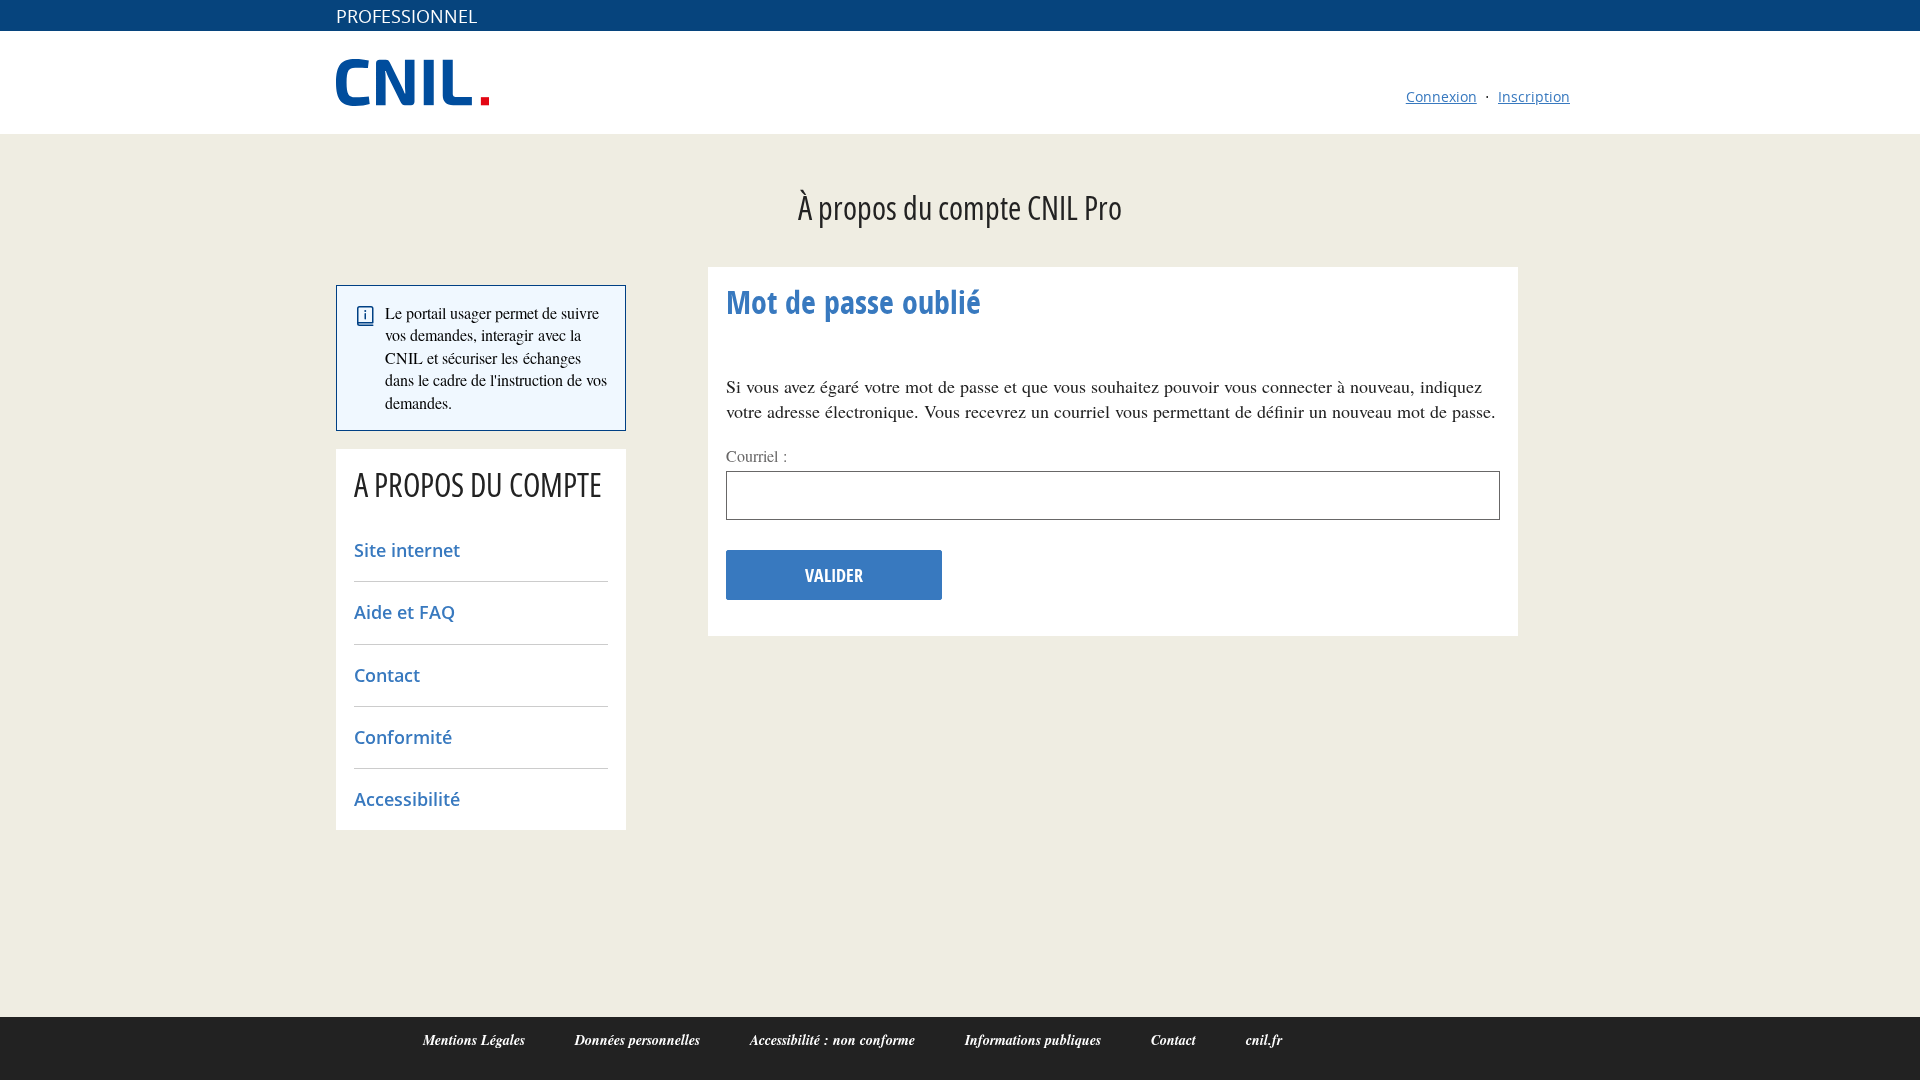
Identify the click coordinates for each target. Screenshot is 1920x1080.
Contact (387, 675)
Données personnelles (637, 1040)
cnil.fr (1264, 1040)
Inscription (1534, 96)
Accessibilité (407, 799)
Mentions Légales (474, 1040)
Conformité (403, 737)
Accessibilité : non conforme (832, 1040)
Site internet (407, 550)
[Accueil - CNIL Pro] (422, 82)
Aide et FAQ (404, 612)
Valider (834, 575)
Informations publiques (1033, 1040)
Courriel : (756, 455)
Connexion (1441, 96)
